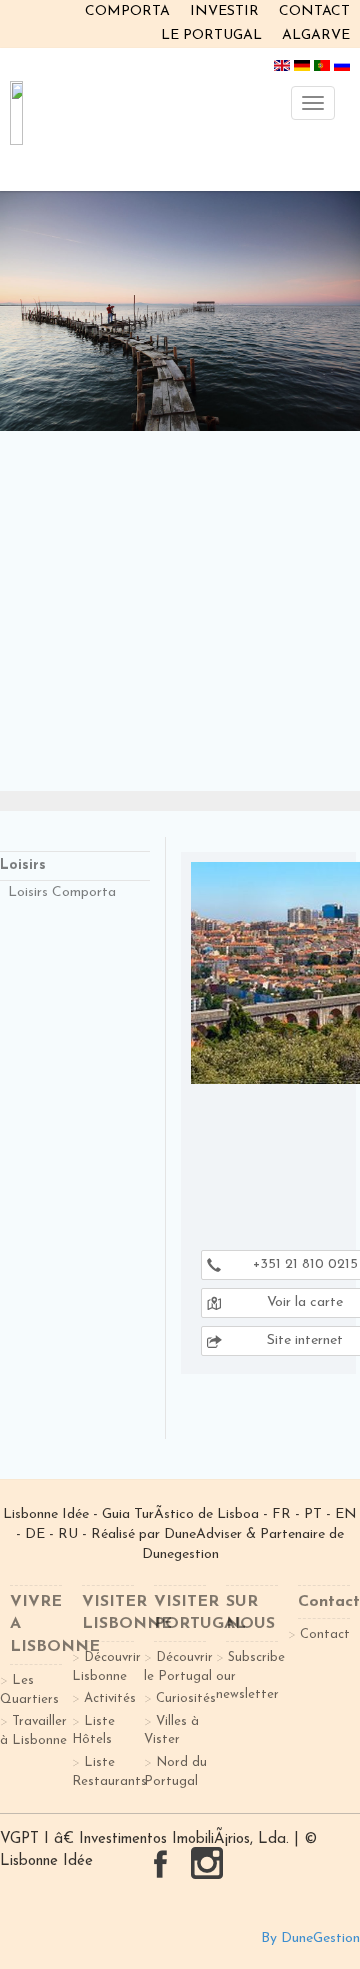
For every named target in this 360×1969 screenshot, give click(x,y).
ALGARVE (316, 35)
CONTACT (314, 11)
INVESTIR (224, 11)
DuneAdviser (205, 1534)
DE (35, 1534)
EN (346, 1514)
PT (313, 1514)
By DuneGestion (310, 1938)
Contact (325, 1634)
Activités (110, 1698)
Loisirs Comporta (62, 892)
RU (68, 1534)
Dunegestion (180, 1554)
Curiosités (186, 1698)
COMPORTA (127, 11)
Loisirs (23, 865)
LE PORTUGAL (211, 35)
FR (281, 1514)
